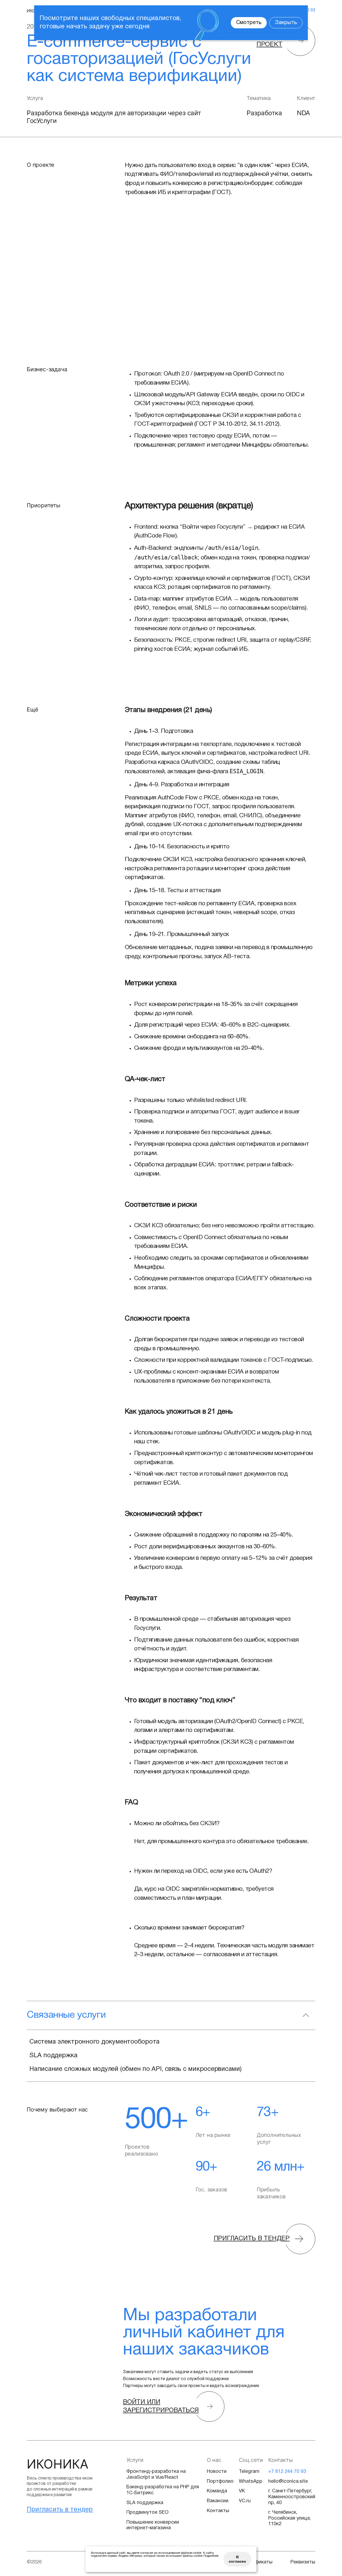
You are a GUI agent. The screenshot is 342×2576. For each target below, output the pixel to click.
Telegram (249, 2472)
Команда (217, 2491)
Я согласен (237, 2559)
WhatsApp (251, 2482)
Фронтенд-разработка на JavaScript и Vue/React (156, 2475)
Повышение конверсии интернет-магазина (153, 2525)
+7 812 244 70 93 (287, 2472)
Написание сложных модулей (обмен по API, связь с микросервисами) (135, 2069)
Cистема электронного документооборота (94, 2042)
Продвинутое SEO (147, 2513)
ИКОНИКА (58, 2464)
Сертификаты (256, 2562)
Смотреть (249, 23)
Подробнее (211, 2556)
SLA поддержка (53, 2056)
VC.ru (245, 2501)
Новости (217, 2472)
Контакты (218, 2511)
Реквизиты (303, 2562)
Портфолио (220, 2482)
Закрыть (286, 23)
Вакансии (218, 2501)
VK (242, 2491)
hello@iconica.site (288, 2482)
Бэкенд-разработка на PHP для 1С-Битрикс (163, 2490)
